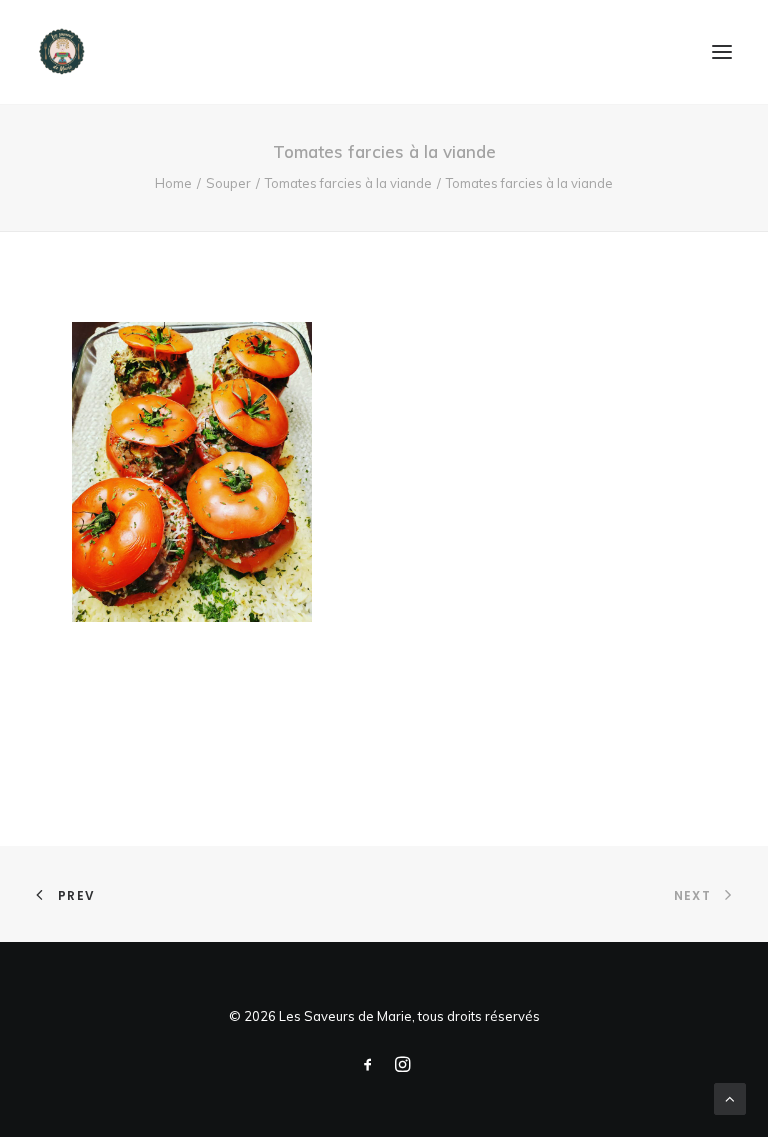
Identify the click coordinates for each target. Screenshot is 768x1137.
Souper (228, 183)
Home (173, 183)
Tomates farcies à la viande (348, 183)
